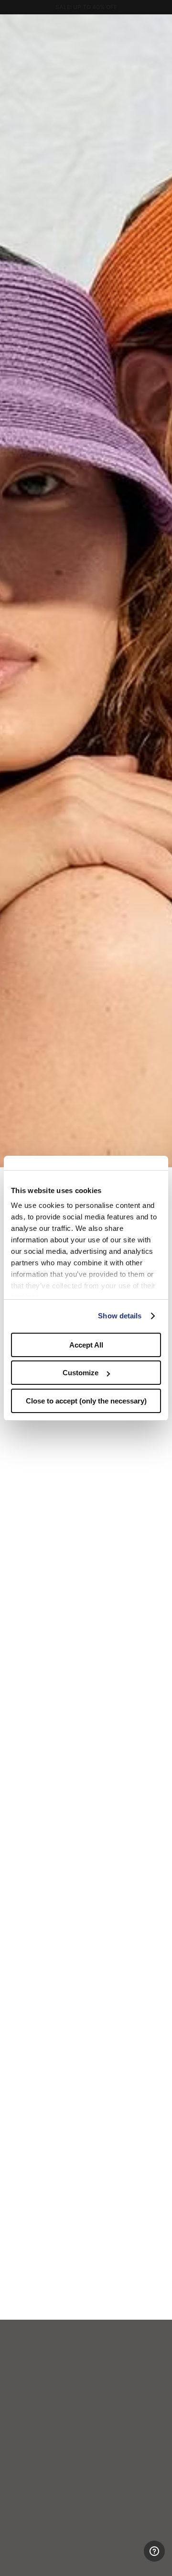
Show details (120, 1316)
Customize (81, 1373)
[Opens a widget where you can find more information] (129, 2559)
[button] (161, 25)
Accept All (86, 1345)
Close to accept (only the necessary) (86, 1401)
